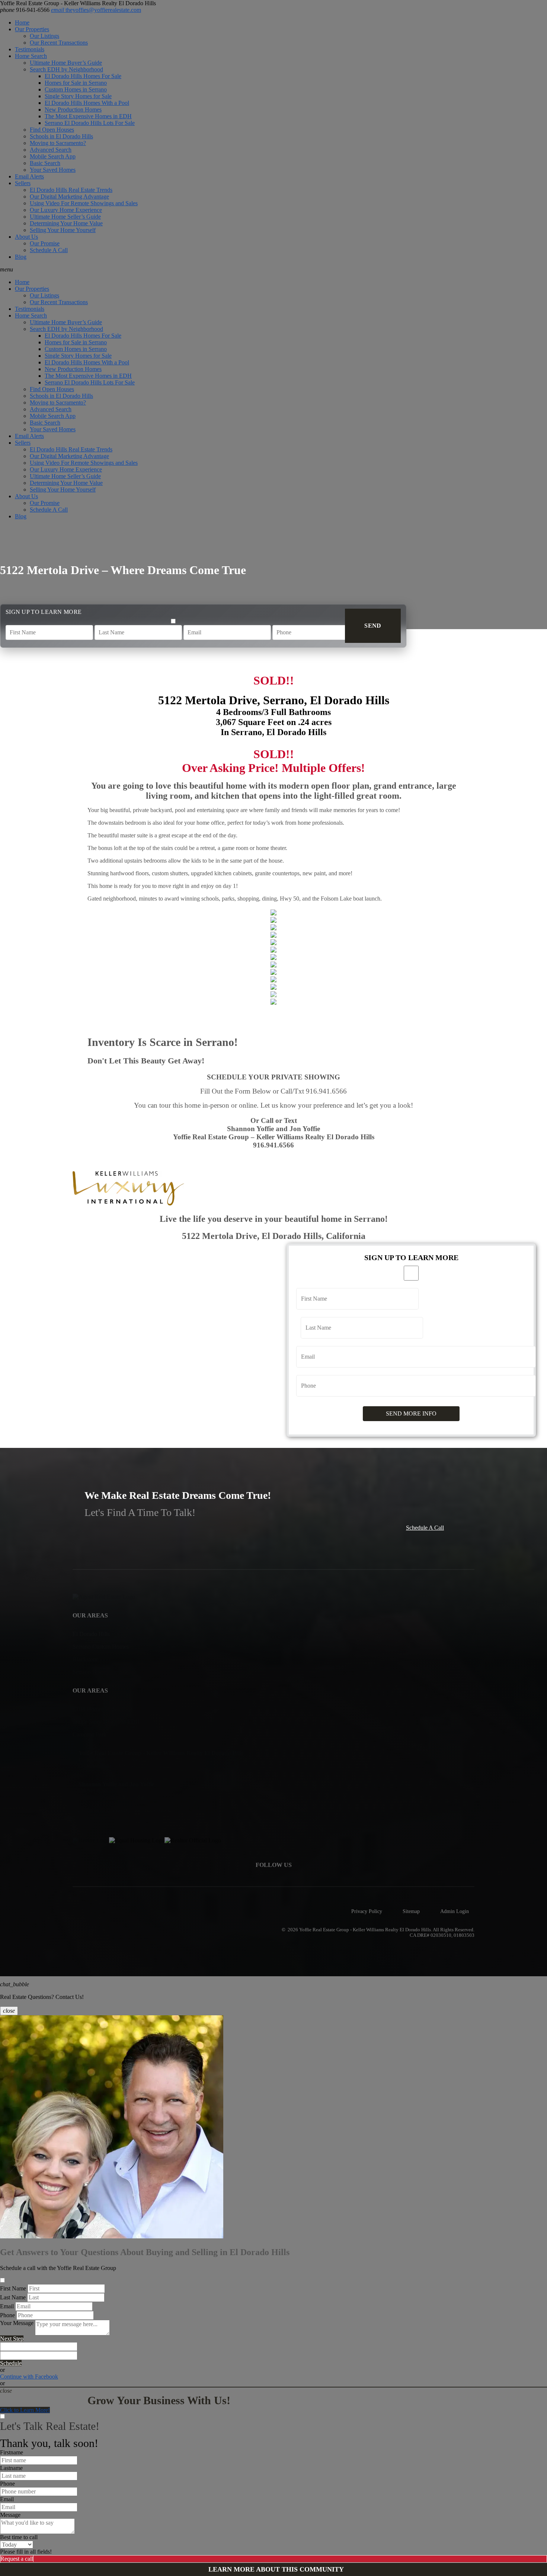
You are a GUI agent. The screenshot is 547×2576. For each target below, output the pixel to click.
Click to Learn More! (25, 2410)
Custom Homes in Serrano (76, 89)
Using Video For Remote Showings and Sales (84, 203)
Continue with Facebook (29, 2377)
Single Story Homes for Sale (78, 96)
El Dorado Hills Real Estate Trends (71, 190)
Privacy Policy (367, 1911)
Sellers (23, 183)
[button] (273, 270)
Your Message (17, 2323)
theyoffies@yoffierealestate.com (96, 10)
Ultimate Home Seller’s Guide (65, 217)
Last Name (13, 2297)
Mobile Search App (53, 156)
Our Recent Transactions (59, 43)
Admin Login (455, 1911)
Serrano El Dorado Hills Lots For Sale (90, 123)
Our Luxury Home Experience (66, 210)
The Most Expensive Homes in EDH (88, 116)
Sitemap (411, 1911)
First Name (13, 2288)
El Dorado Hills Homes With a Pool (87, 103)
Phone (7, 2315)
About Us (26, 237)
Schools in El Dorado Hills (61, 136)
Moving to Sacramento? (58, 143)
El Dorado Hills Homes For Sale (83, 76)
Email (7, 2306)
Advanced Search (51, 150)
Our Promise (45, 243)
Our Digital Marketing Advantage (69, 197)
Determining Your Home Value (66, 223)
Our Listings (44, 36)
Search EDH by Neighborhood (66, 69)
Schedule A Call (49, 250)
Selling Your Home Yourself (63, 230)
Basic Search (45, 163)
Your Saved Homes (53, 170)
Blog (21, 257)
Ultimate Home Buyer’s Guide (66, 63)
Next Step (12, 2339)
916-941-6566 (25, 10)
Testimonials (30, 49)
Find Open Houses (52, 130)
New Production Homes (73, 110)
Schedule (11, 2363)
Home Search (31, 56)
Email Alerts (29, 176)
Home (22, 22)
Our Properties (32, 29)
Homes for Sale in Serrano (76, 83)
